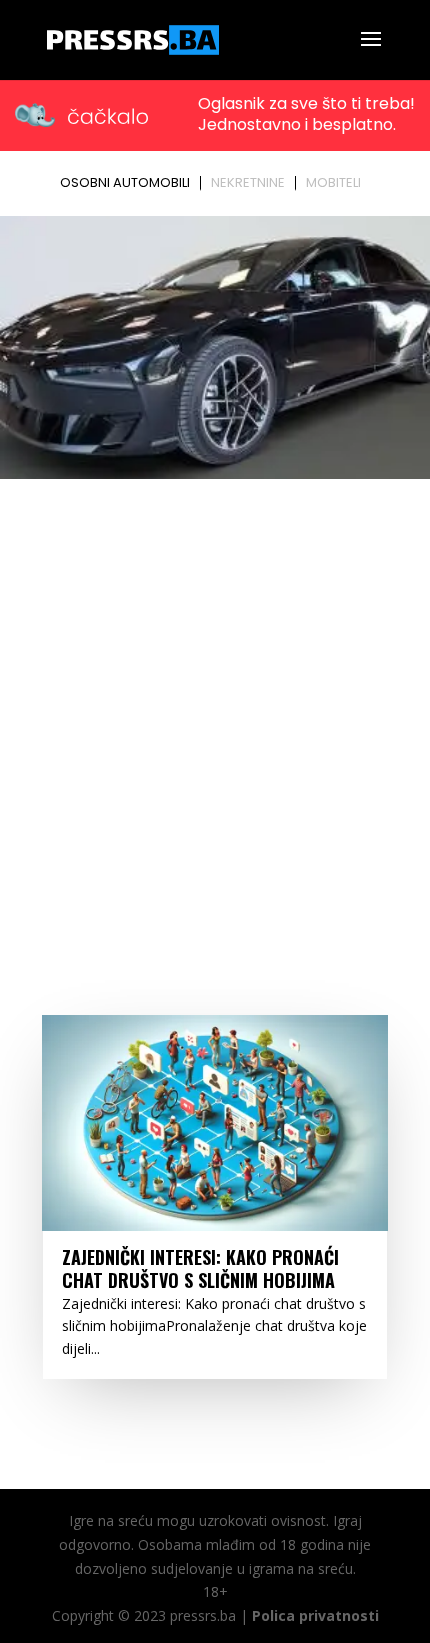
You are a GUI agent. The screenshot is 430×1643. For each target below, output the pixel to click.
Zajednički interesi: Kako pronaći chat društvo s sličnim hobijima (200, 1268)
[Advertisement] (215, 711)
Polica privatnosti (315, 1615)
